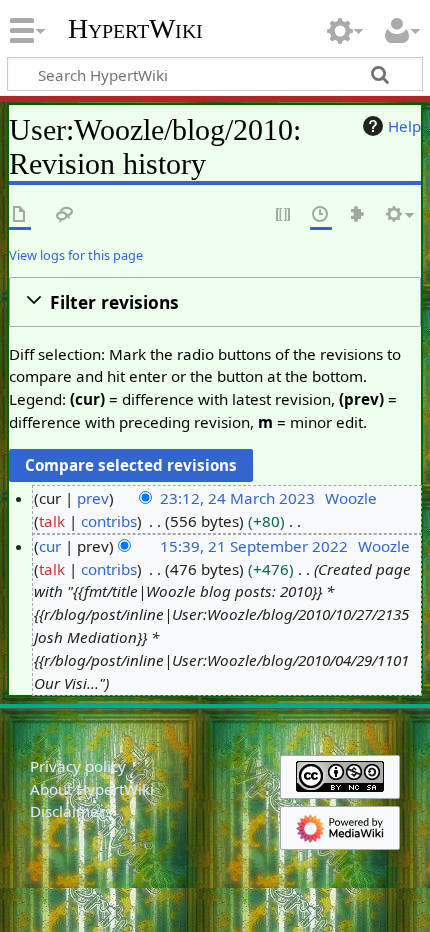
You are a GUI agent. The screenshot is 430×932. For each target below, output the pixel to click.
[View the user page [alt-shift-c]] (20, 215)
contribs (109, 521)
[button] (215, 302)
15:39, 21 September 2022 (254, 546)
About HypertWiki (92, 789)
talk (52, 521)
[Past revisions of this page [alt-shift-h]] (321, 215)
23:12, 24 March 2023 (237, 498)
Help (404, 126)
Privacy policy (78, 766)
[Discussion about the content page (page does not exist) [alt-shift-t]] (65, 215)
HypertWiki (135, 29)
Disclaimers (71, 811)
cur (50, 546)
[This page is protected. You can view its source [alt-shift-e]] (284, 215)
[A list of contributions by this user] (358, 215)
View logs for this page (76, 255)
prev (93, 498)
